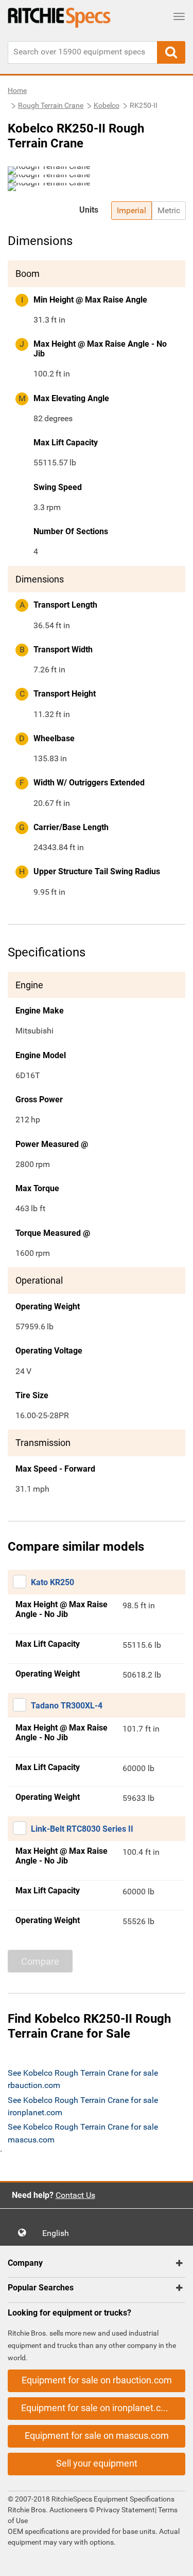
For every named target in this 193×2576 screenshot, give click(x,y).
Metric (169, 210)
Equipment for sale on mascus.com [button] (97, 2436)
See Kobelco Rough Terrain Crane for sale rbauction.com (83, 2079)
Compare (40, 1961)
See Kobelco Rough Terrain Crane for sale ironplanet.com (83, 2106)
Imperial (131, 210)
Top (175, 2561)
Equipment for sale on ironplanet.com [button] (98, 2408)
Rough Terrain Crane (51, 105)
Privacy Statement (126, 2510)
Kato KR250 (52, 1582)
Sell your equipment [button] (97, 2463)
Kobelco (107, 105)
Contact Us (75, 2195)
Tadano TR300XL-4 (67, 1706)
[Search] (171, 52)
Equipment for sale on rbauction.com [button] (97, 2380)
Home (17, 90)
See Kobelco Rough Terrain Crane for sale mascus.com (83, 2133)
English (59, 2233)
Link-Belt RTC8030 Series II (82, 1829)
